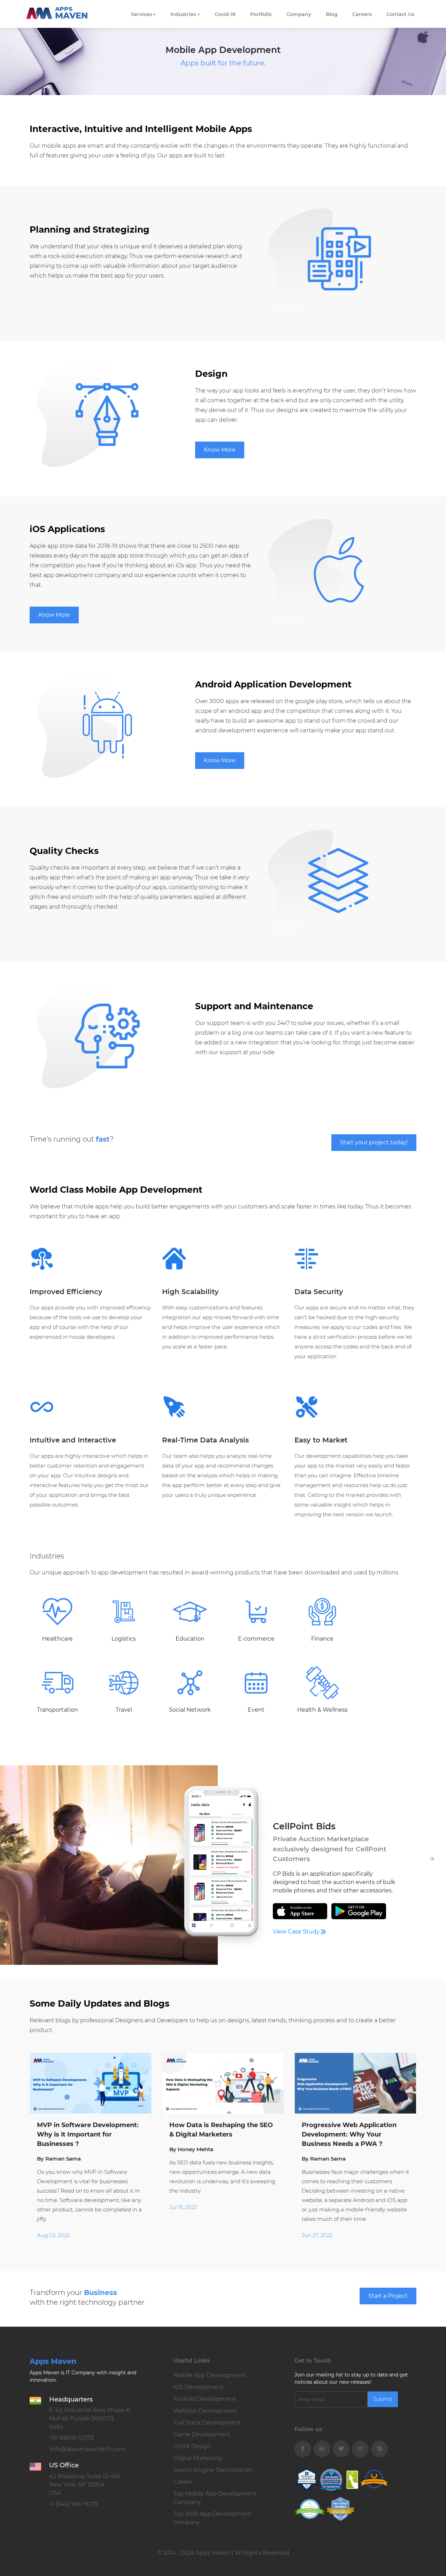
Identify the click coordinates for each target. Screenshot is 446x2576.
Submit (383, 2399)
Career (183, 2482)
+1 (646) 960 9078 (73, 2504)
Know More (220, 450)
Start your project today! (374, 1142)
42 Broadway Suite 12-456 (85, 2485)
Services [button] (141, 14)
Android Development (205, 2399)
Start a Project (388, 2296)
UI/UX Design (192, 2446)
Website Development (205, 2411)
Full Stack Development (207, 2423)
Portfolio (261, 14)
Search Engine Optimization (213, 2470)
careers (362, 14)
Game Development (202, 2434)
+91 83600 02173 (71, 2438)
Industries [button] (183, 14)
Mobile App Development (210, 2375)
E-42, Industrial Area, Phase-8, (90, 2418)
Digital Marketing (198, 2458)
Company (299, 14)
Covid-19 (225, 14)
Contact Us (400, 14)
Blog (332, 14)
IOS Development (199, 2387)
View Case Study (297, 1932)
